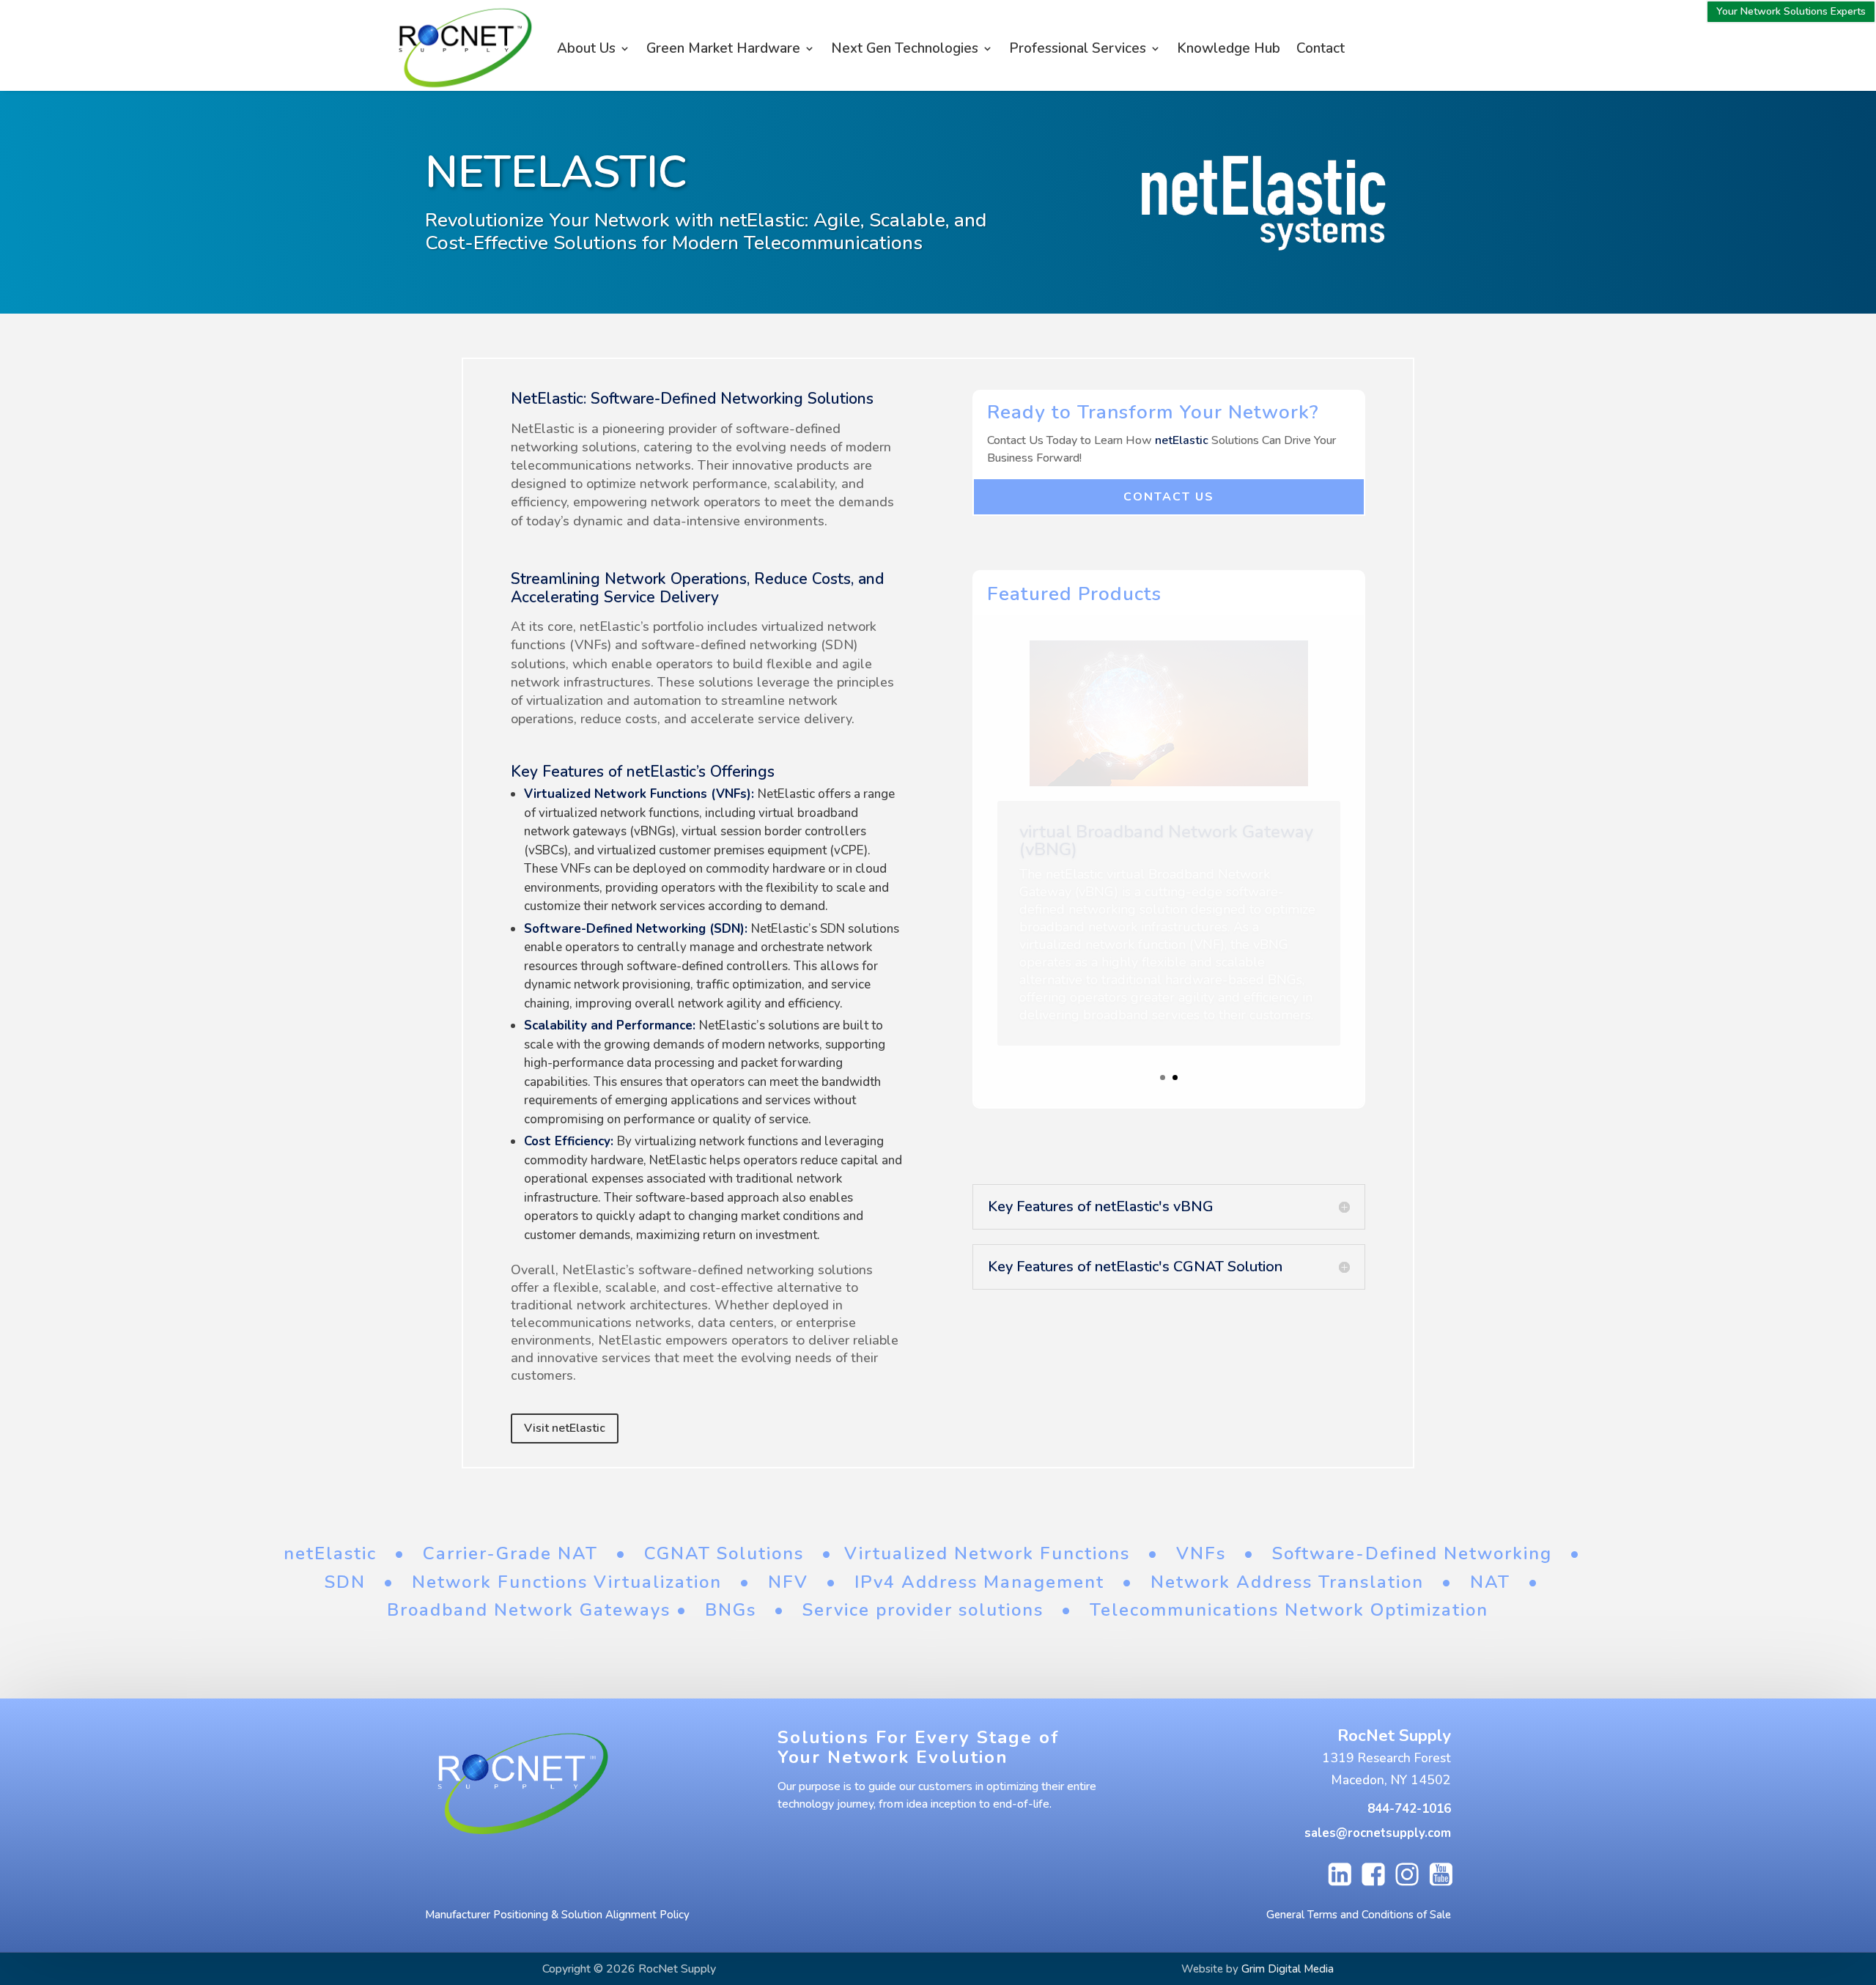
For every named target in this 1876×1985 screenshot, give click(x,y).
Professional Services (1078, 48)
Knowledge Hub (1229, 48)
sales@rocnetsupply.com (1378, 1833)
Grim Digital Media (1288, 1969)
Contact (1321, 48)
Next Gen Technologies (905, 48)
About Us (586, 48)
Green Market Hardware (723, 48)
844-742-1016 (1409, 1809)
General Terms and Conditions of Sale (1359, 1915)
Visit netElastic (565, 1428)
